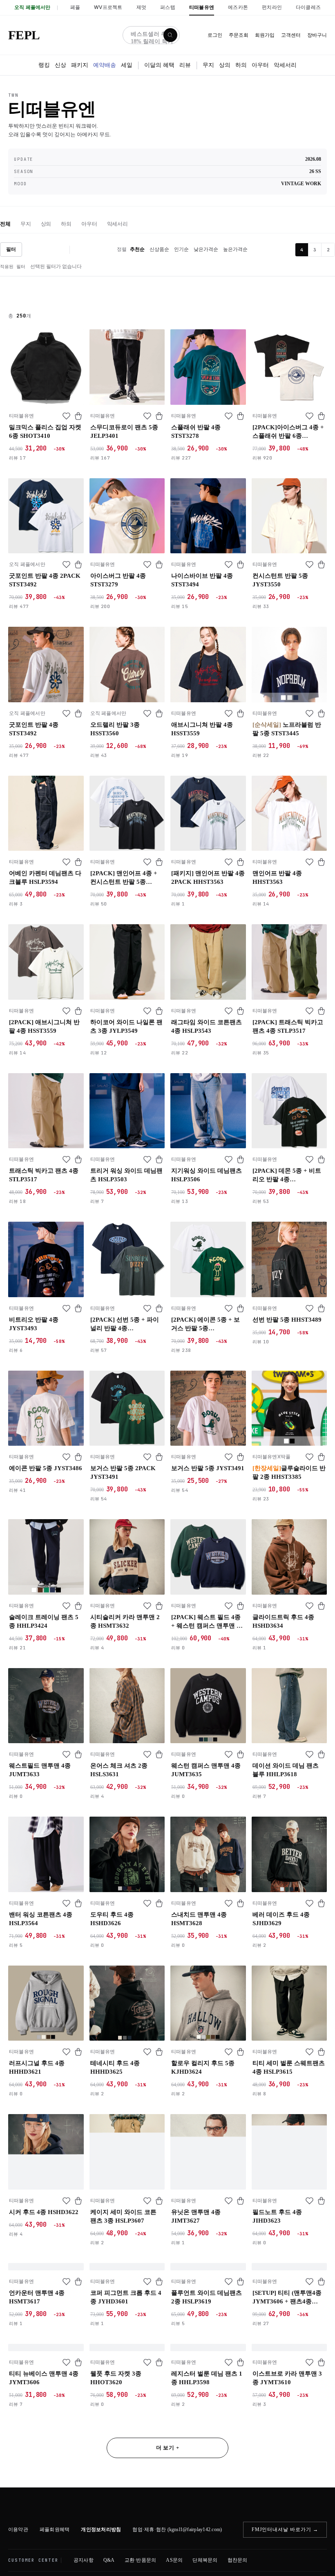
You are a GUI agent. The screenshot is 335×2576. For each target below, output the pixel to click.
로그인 (215, 35)
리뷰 (185, 65)
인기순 (181, 249)
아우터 (260, 65)
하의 (241, 65)
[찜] (66, 416)
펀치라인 (272, 7)
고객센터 (291, 35)
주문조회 (239, 35)
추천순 (137, 249)
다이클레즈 (308, 7)
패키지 (80, 65)
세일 (127, 65)
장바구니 (317, 35)
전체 (5, 224)
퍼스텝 (168, 7)
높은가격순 (235, 249)
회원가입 (265, 35)
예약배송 (105, 65)
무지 (208, 65)
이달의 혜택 (159, 65)
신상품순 (159, 249)
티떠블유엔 (202, 7)
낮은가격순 (206, 249)
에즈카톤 (238, 7)
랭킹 (44, 65)
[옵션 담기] (78, 416)
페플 (75, 7)
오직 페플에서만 (32, 7)
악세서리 (285, 65)
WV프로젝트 (108, 7)
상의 (225, 65)
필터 (11, 249)
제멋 (141, 7)
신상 (60, 65)
